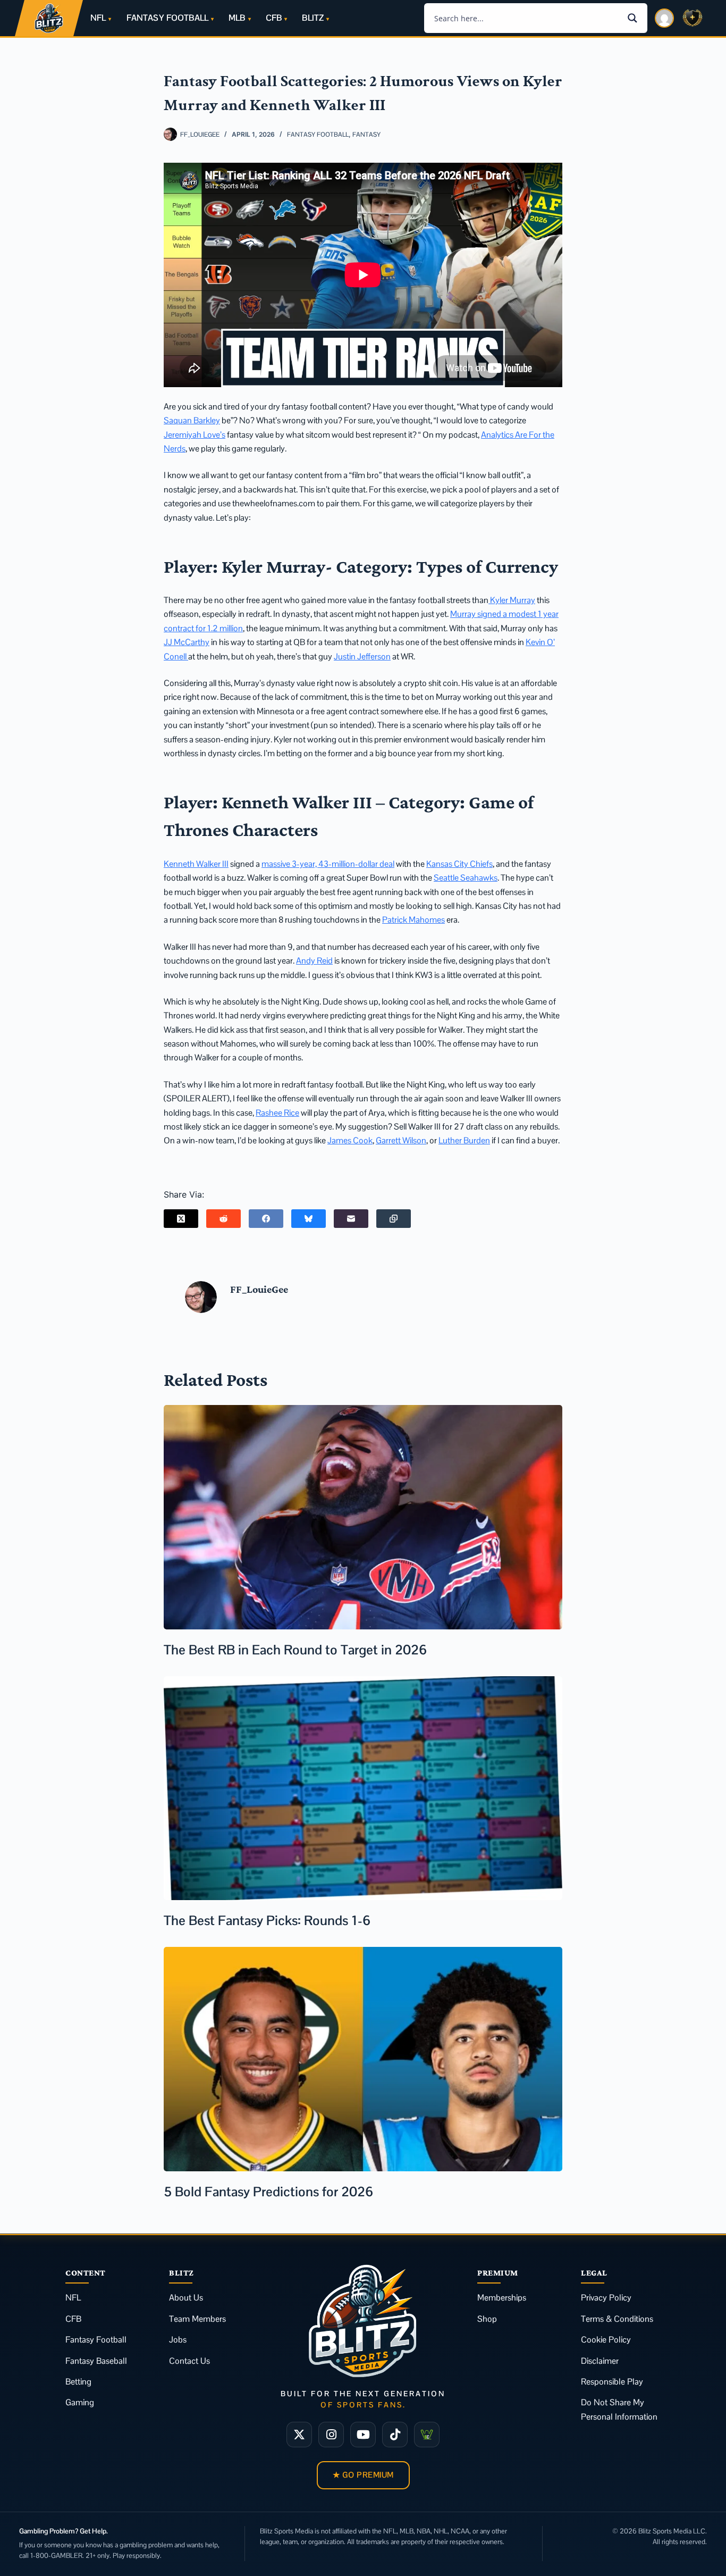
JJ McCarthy (187, 642)
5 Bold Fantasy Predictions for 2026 (268, 2192)
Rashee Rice (277, 1113)
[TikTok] (395, 2435)
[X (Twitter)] (181, 1219)
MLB (237, 18)
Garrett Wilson (401, 1140)
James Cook (350, 1140)
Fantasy (366, 135)
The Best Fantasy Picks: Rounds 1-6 (267, 1920)
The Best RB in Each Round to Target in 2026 (295, 1650)
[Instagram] (331, 2435)
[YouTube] (363, 2435)
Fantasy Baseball (96, 2361)
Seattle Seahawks (466, 878)
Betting (78, 2382)
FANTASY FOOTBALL (167, 18)
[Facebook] (266, 1219)
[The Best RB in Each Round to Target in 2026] (363, 1517)
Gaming (80, 2402)
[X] (299, 2435)
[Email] (351, 1219)
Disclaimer (600, 2361)
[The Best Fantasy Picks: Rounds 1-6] (363, 1788)
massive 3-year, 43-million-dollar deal (328, 864)
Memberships (502, 2298)
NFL (98, 18)
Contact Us (189, 2361)
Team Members (197, 2319)
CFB (274, 18)
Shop (487, 2319)
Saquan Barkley (192, 420)
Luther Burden (464, 1140)
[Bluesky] (309, 1219)
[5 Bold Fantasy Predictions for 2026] (363, 2059)
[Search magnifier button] (632, 18)
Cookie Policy (606, 2340)
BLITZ (313, 18)
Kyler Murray (512, 600)
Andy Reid (314, 961)
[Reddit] (223, 1219)
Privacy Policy (606, 2298)
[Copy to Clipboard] (394, 1219)
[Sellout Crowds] (427, 2435)
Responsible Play (612, 2382)
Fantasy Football (318, 135)
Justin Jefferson (362, 656)
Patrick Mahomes (413, 920)
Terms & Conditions (617, 2319)
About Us (186, 2298)
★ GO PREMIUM (363, 2475)
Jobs (178, 2340)
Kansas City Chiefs (459, 864)
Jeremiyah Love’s (195, 435)
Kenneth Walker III (196, 864)
